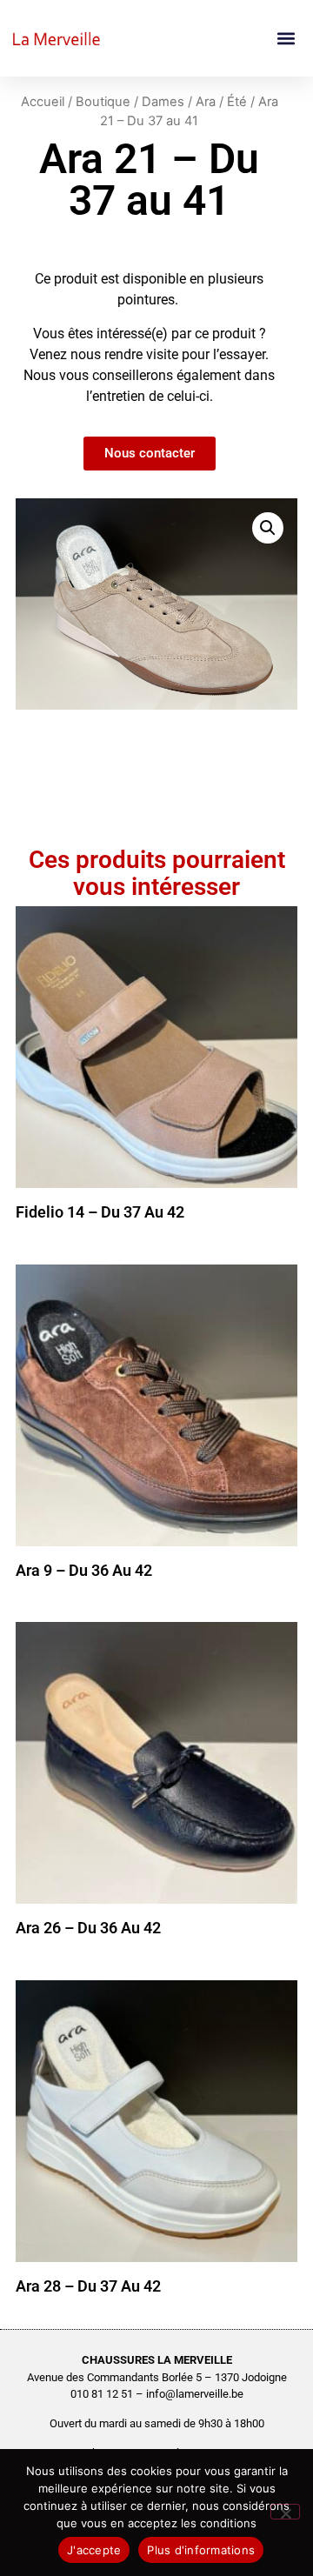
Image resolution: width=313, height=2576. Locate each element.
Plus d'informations (201, 2550)
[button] (286, 39)
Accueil (43, 102)
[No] (285, 2512)
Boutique (103, 102)
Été (237, 102)
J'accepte (94, 2550)
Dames (163, 102)
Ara (206, 102)
